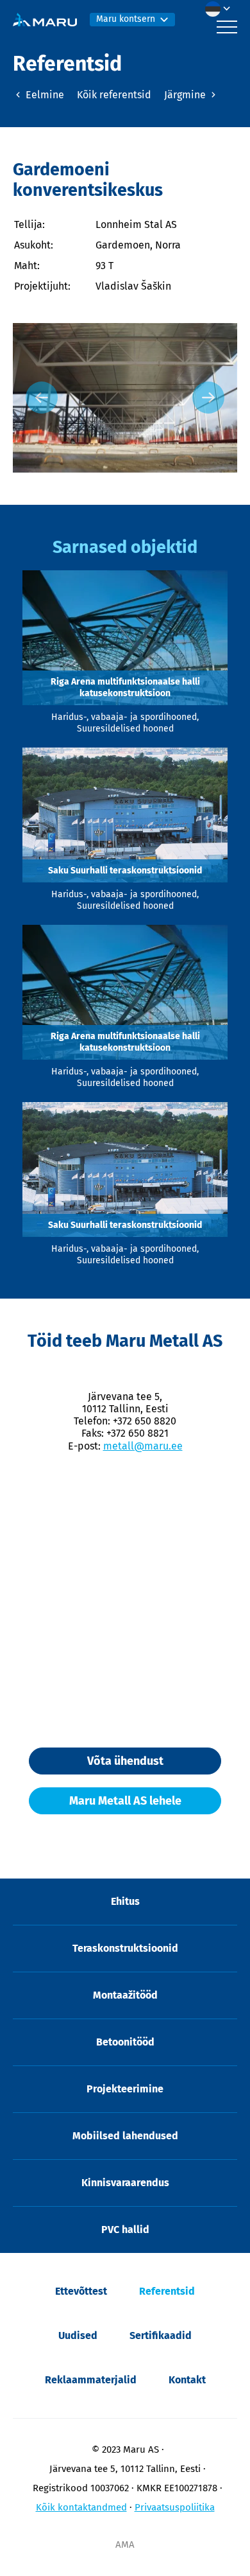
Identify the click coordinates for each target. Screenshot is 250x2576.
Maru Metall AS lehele (125, 1801)
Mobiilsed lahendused (125, 2136)
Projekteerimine (125, 2089)
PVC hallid (125, 2230)
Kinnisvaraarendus (125, 2183)
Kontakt (187, 2380)
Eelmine (44, 95)
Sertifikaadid (161, 2335)
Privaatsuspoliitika (175, 2507)
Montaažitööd (125, 1995)
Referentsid (167, 2291)
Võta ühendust (125, 1761)
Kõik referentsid (114, 95)
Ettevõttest (81, 2291)
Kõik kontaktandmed (81, 2507)
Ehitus (125, 1901)
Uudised (78, 2335)
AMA (125, 2545)
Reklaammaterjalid (91, 2380)
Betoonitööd (125, 2042)
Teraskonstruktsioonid (125, 1948)
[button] (221, 9)
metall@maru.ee (143, 1446)
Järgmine (186, 95)
